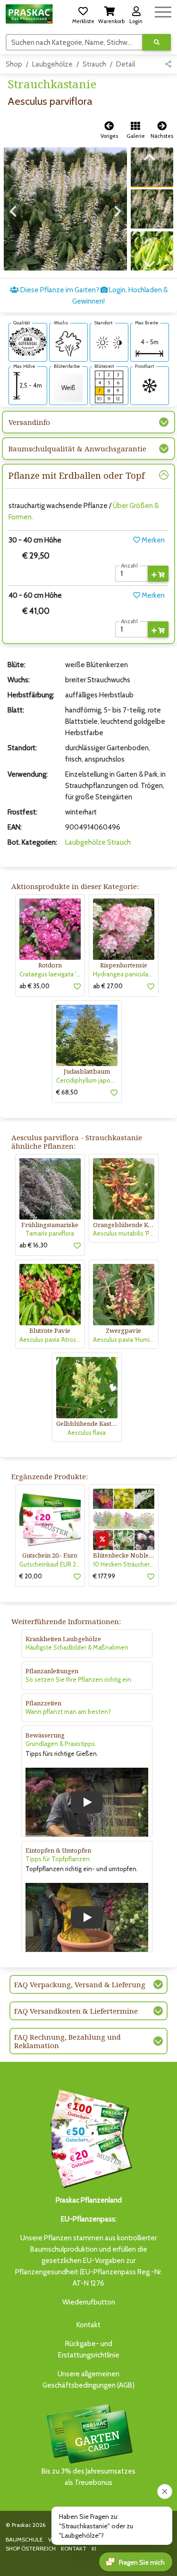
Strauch (94, 64)
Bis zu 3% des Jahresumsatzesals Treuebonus (88, 2477)
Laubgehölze (52, 64)
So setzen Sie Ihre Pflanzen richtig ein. (79, 1679)
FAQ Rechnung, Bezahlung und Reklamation (67, 2041)
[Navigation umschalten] (163, 11)
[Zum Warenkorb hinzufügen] (158, 574)
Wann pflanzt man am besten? (68, 1712)
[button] (83, 14)
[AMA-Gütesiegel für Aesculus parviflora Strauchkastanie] (28, 341)
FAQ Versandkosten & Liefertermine (76, 2011)
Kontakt (88, 2325)
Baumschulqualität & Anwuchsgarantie (77, 449)
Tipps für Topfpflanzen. (58, 1859)
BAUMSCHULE (24, 2539)
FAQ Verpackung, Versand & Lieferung (80, 1984)
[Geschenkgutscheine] (89, 2137)
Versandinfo (29, 422)
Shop (14, 64)
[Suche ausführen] (157, 42)
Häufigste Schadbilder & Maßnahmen (77, 1647)
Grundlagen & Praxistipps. (61, 1744)
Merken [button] (152, 540)
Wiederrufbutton (89, 2302)
